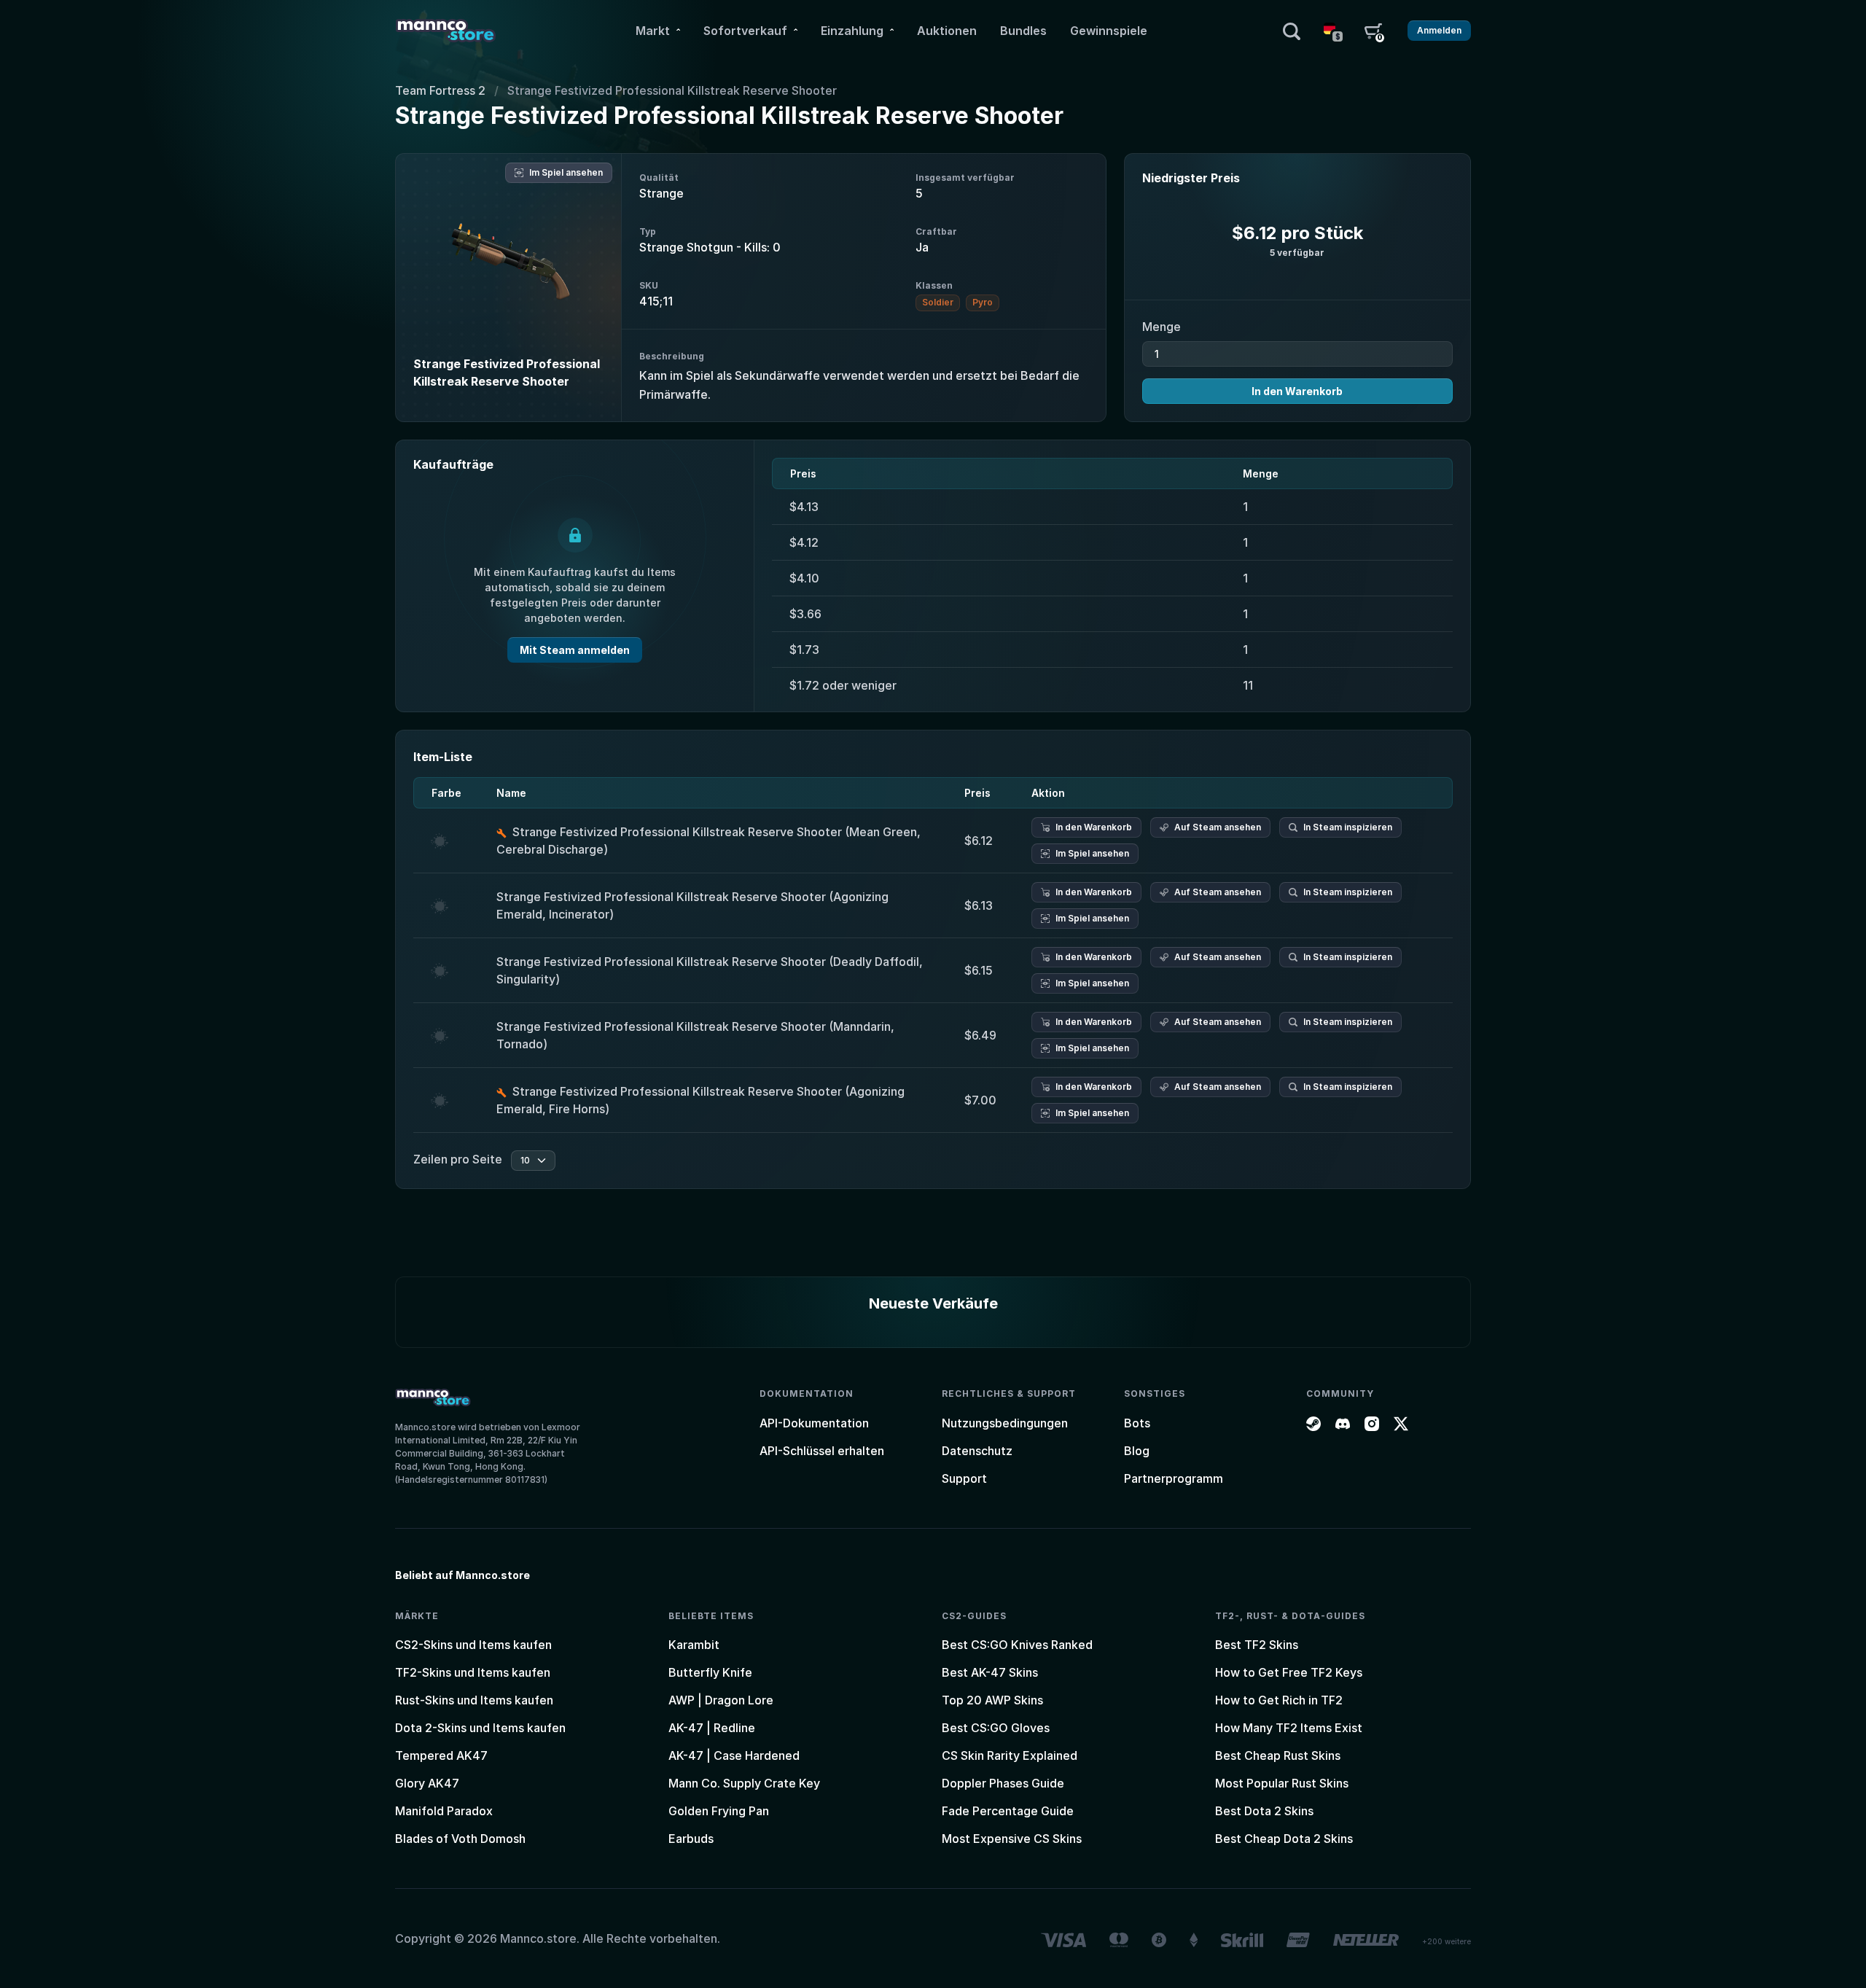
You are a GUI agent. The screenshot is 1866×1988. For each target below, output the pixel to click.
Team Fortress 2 (440, 90)
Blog (1137, 1451)
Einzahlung (852, 31)
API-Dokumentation (814, 1423)
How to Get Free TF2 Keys (1289, 1672)
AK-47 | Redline (712, 1728)
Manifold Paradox (444, 1811)
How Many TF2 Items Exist (1289, 1728)
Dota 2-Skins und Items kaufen (480, 1728)
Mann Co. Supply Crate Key (744, 1783)
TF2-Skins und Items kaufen (473, 1672)
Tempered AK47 (441, 1755)
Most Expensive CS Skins (1012, 1839)
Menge (1162, 327)
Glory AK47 (427, 1783)
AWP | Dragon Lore (721, 1700)
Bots (1137, 1423)
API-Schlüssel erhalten (822, 1451)
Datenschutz (977, 1451)
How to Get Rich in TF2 (1279, 1700)
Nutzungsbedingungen (1005, 1423)
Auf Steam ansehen (1218, 827)
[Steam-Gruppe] (1313, 1423)
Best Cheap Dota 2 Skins (1284, 1839)
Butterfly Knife (710, 1672)
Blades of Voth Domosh (460, 1839)
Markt (653, 31)
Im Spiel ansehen (566, 172)
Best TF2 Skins (1257, 1645)
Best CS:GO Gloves (996, 1728)
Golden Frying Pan (719, 1811)
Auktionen (947, 31)
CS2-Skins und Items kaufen (473, 1645)
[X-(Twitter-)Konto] (1401, 1423)
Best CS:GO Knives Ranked (1017, 1645)
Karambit (694, 1645)
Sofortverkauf (745, 31)
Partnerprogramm (1174, 1478)
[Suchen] (1292, 31)
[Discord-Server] (1343, 1423)
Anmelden (1439, 30)
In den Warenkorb (1297, 391)
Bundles (1023, 31)
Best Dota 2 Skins (1264, 1811)
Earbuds (691, 1839)
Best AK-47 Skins (990, 1672)
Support (964, 1478)
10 (525, 1160)
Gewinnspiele (1109, 31)
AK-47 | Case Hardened (734, 1755)
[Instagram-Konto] (1372, 1423)
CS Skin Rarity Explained (1010, 1755)
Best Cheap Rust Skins (1278, 1755)
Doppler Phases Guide (1003, 1783)
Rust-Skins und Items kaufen (474, 1700)
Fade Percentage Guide (1008, 1811)
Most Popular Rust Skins (1282, 1783)
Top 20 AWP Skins (992, 1700)
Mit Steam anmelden (575, 650)
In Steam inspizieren (1348, 827)
